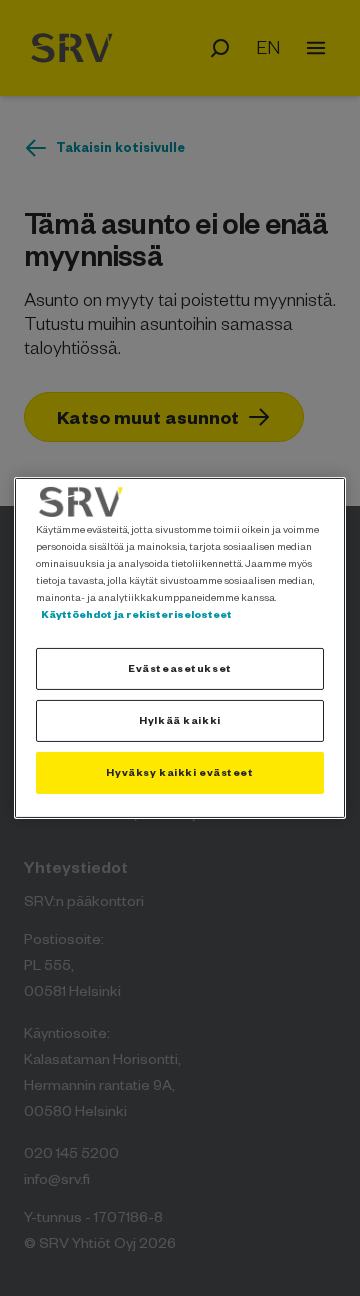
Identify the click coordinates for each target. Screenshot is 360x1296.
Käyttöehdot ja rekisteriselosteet (136, 614)
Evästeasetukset (180, 668)
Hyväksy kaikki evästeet (179, 772)
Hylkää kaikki (179, 720)
